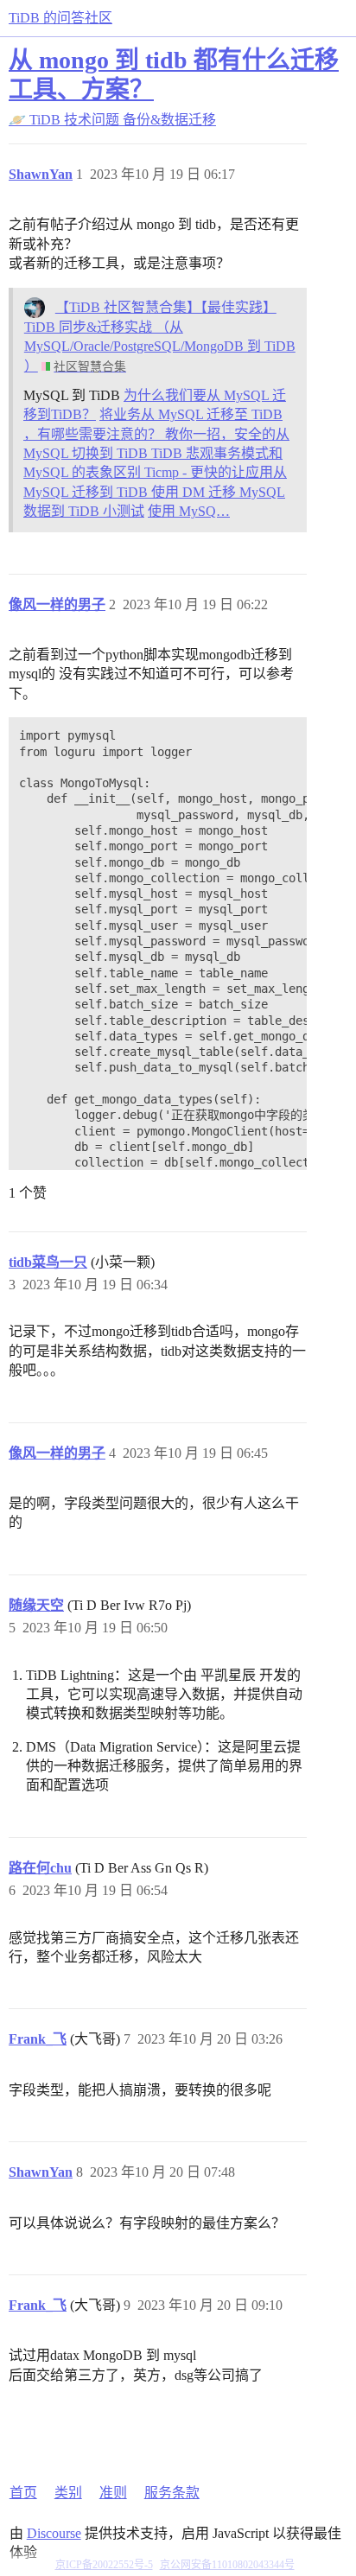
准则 (113, 2493)
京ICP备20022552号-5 (104, 2565)
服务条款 (172, 2493)
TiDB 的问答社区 (60, 18)
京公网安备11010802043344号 (227, 2565)
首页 (23, 2493)
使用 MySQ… (189, 511)
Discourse (54, 2533)
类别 (68, 2493)
